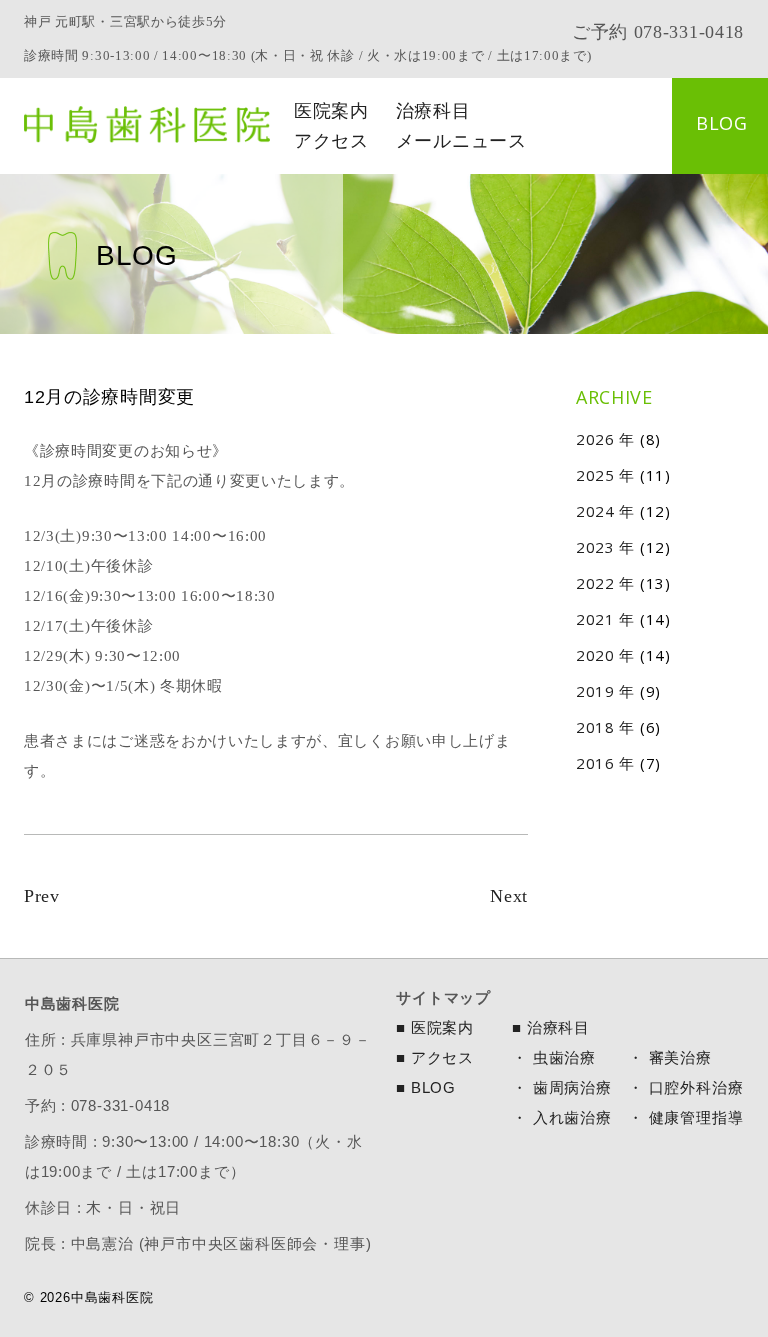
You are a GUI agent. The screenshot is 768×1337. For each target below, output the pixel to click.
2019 (595, 691)
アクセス (331, 141)
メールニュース (461, 141)
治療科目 (433, 111)
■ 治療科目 (551, 1027)
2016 (595, 763)
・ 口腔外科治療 (685, 1087)
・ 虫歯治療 (554, 1057)
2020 (595, 655)
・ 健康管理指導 (685, 1117)
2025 (595, 475)
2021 (595, 619)
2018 (595, 727)
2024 (595, 511)
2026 (595, 439)
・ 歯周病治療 (562, 1087)
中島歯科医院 (147, 124)
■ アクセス (435, 1057)
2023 (595, 547)
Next (509, 896)
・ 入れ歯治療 (562, 1117)
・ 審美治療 (670, 1057)
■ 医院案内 (435, 1027)
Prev (42, 896)
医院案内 (331, 111)
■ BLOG (426, 1087)
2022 (595, 583)
